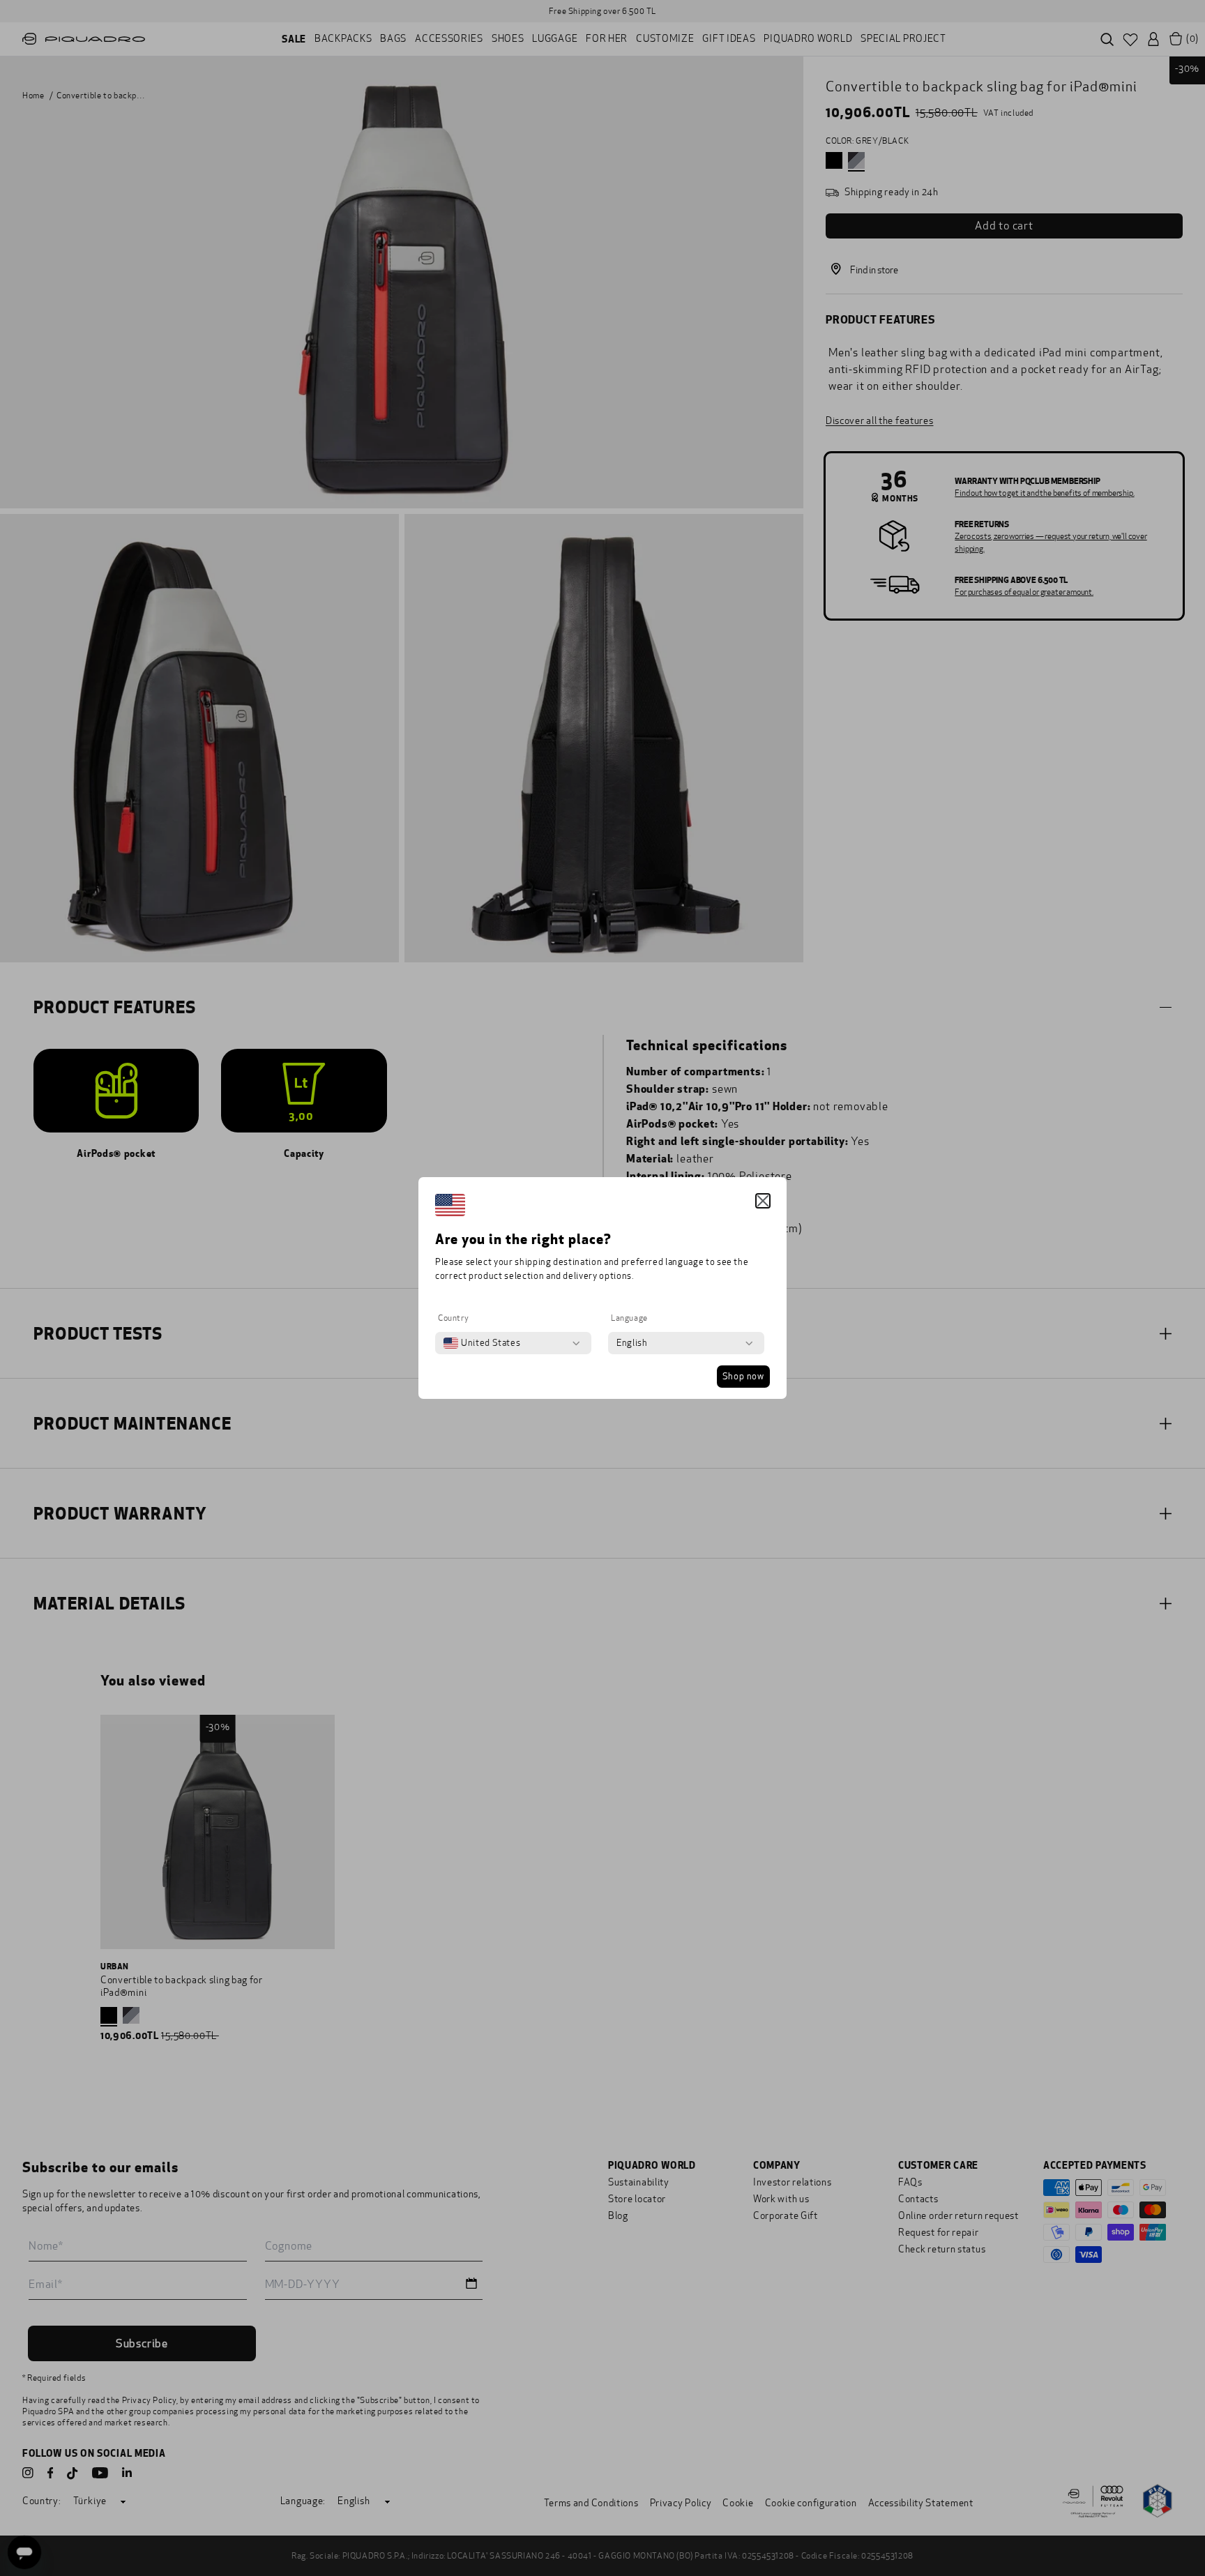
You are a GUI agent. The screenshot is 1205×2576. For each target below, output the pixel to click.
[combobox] (482, 1343)
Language (629, 1318)
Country (453, 1318)
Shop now (743, 1377)
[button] (763, 1201)
